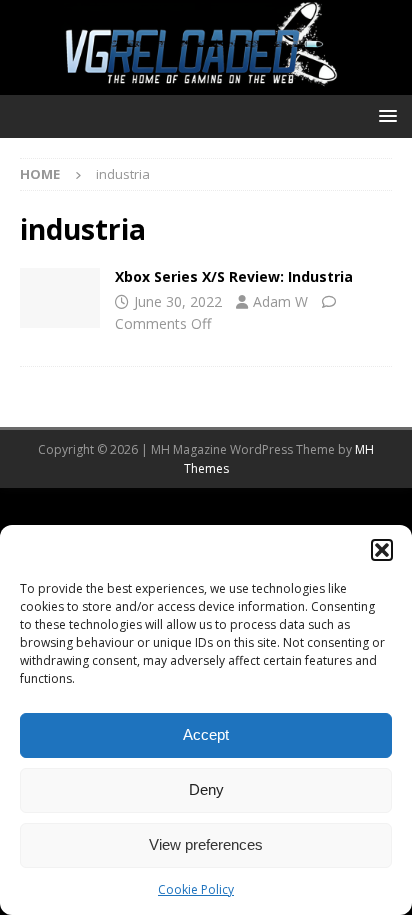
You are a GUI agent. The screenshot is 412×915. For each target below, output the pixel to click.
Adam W (280, 301)
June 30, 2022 (178, 301)
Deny (206, 789)
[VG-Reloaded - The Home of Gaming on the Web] (206, 83)
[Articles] (60, 298)
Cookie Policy (196, 889)
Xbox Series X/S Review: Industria (234, 276)
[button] (382, 550)
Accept (206, 734)
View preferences (206, 844)
